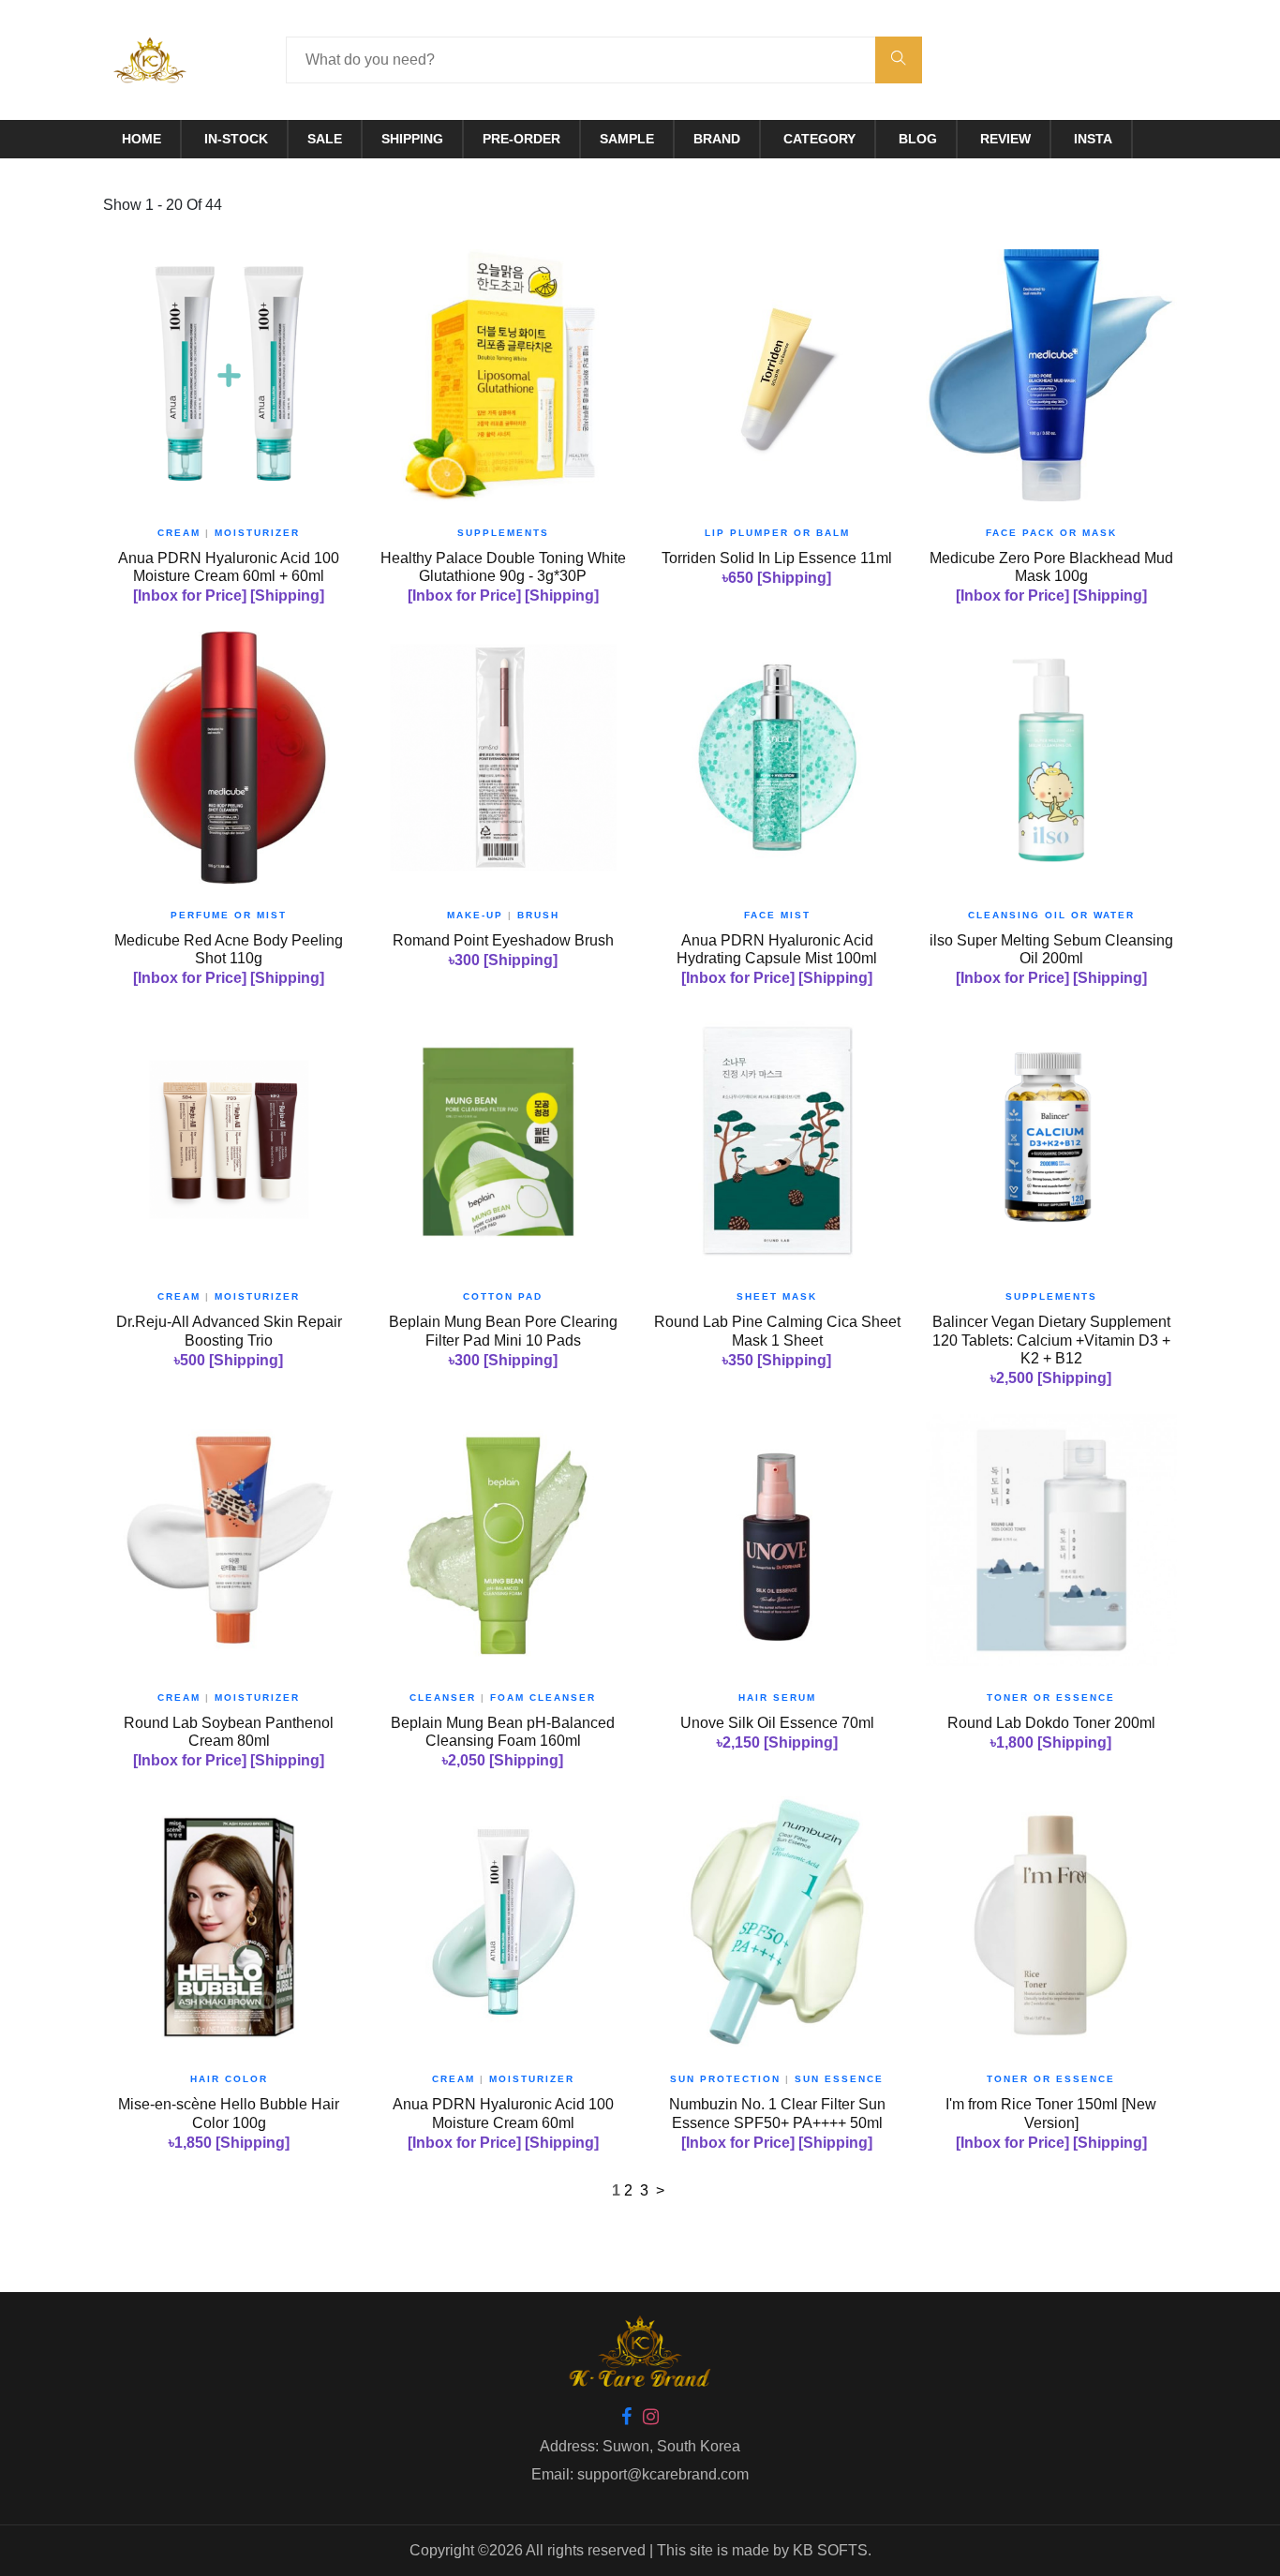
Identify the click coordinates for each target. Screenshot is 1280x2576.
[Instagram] (651, 2418)
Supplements (503, 533)
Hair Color (229, 2079)
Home (141, 139)
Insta (1093, 139)
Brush (538, 915)
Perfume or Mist (229, 915)
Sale (325, 139)
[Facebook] (626, 2418)
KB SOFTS (830, 2550)
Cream (179, 533)
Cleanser (443, 1697)
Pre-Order (521, 139)
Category (819, 139)
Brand (717, 139)
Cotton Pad (503, 1296)
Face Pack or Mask (1051, 533)
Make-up (475, 915)
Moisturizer (257, 533)
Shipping (412, 139)
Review (1005, 139)
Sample (627, 139)
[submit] (899, 60)
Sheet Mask (777, 1296)
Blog (918, 139)
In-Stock (236, 139)
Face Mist (777, 915)
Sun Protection (725, 2079)
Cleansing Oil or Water (1051, 915)
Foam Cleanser (543, 1697)
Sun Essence (839, 2079)
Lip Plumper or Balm (777, 533)
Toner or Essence (1051, 1697)
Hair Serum (777, 1697)
